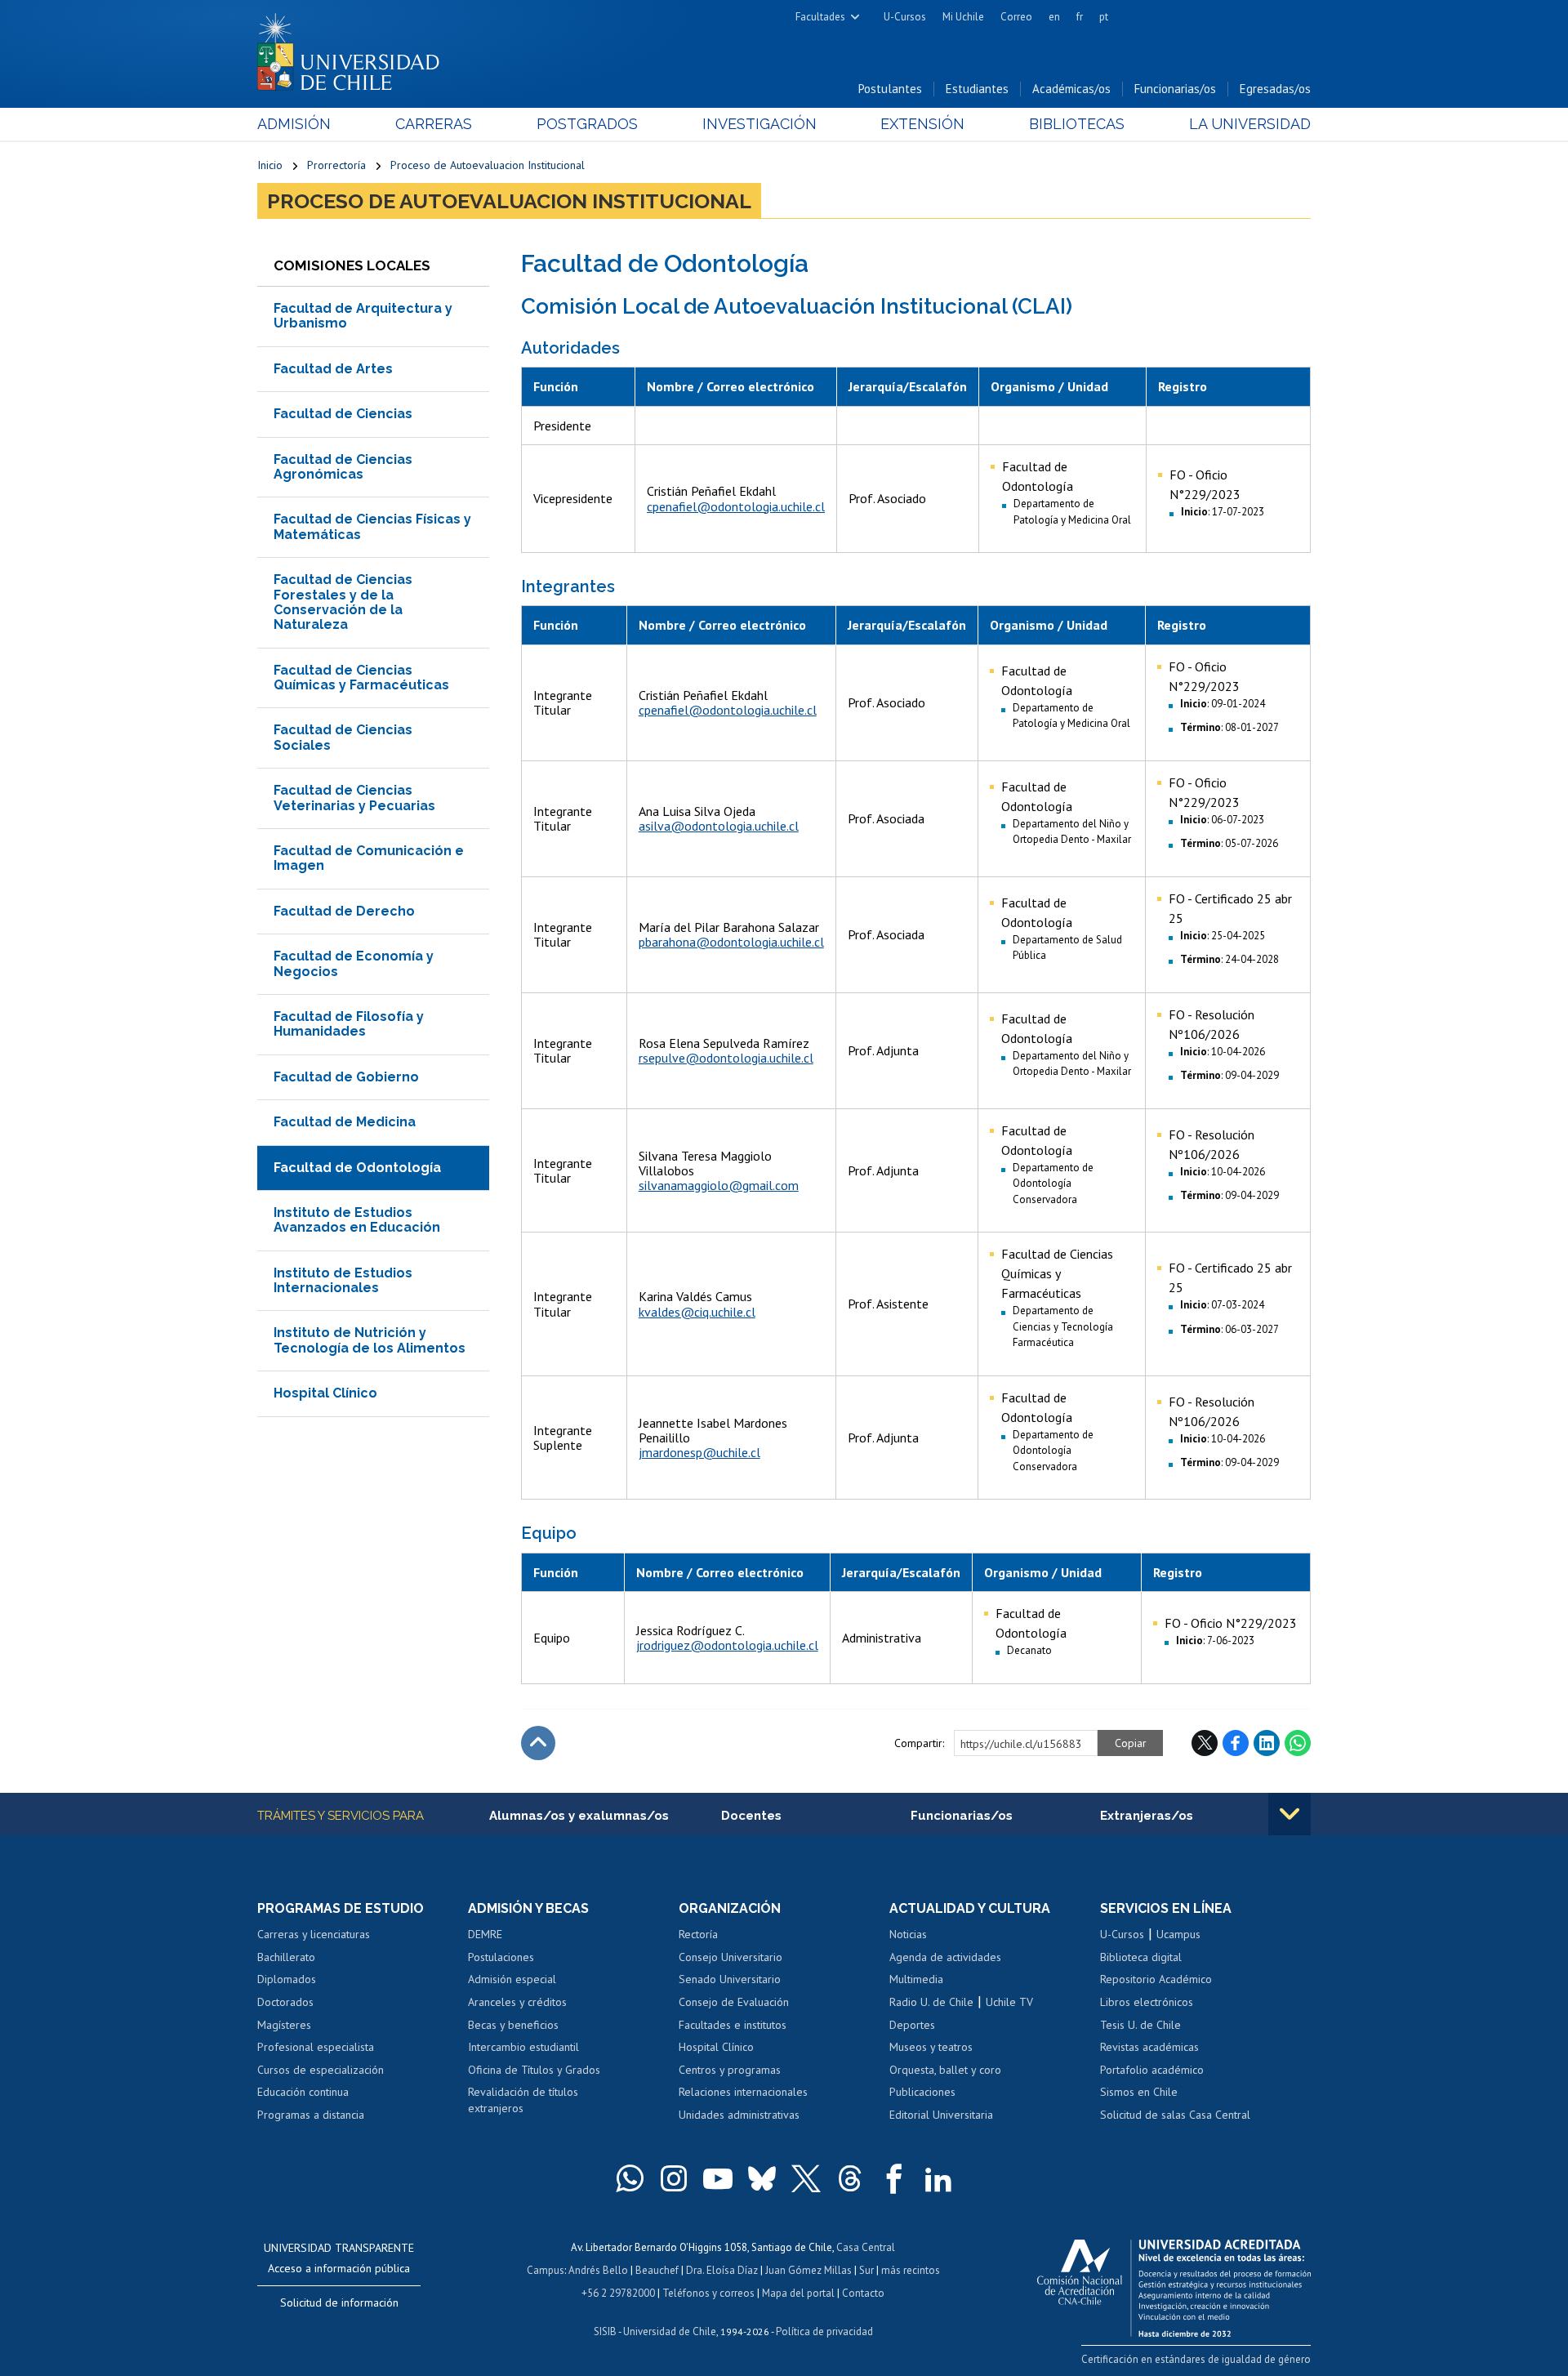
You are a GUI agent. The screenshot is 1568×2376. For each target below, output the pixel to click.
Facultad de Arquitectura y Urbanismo (363, 316)
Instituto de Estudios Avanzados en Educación (357, 1220)
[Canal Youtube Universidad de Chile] (718, 2178)
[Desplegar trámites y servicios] (1290, 1814)
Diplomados (287, 1979)
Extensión (922, 124)
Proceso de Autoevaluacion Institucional (488, 165)
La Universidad (1250, 124)
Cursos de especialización (321, 2070)
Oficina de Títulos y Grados (534, 2070)
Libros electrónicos (1147, 2002)
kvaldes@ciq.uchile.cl (697, 1312)
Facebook (1236, 1743)
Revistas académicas (1149, 2047)
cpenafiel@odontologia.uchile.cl (736, 506)
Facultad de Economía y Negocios (354, 963)
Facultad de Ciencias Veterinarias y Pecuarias (354, 798)
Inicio (270, 165)
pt (1104, 17)
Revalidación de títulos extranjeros (523, 2100)
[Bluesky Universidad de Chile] (762, 2178)
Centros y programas (730, 2070)
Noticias (908, 1934)
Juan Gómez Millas (808, 2270)
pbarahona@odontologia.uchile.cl (731, 942)
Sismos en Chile (1139, 2092)
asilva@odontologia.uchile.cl (719, 826)
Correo (1016, 17)
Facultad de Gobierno (346, 1077)
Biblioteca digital (1141, 1957)
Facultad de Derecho (344, 911)
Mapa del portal (798, 2293)
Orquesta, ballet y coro (945, 2070)
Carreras (434, 124)
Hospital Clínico (325, 1393)
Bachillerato (286, 1957)
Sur (866, 2270)
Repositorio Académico (1156, 1979)
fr (1080, 17)
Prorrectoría (336, 165)
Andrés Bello (598, 2270)
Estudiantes (977, 89)
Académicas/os (1071, 89)
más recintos (911, 2270)
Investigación (759, 124)
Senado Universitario (730, 1979)
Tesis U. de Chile (1140, 2025)
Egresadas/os (1275, 89)
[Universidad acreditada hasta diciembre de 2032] (1174, 2284)
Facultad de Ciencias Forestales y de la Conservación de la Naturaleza (343, 602)
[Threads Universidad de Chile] (850, 2178)
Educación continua (303, 2092)
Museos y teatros (931, 2047)
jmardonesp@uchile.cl (699, 1452)
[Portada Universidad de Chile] (354, 48)
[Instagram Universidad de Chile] (674, 2178)
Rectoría (698, 1934)
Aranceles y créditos (517, 2002)
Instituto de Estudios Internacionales (343, 1280)
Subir (538, 1743)
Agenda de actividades (945, 1957)
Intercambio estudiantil (523, 2047)
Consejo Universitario (731, 1957)
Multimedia (916, 1979)
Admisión (294, 124)
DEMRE (485, 1934)
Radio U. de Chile (931, 2002)
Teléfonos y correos (708, 2293)
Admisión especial (512, 1979)
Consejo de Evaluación (734, 2002)
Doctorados (285, 2002)
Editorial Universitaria (941, 2115)
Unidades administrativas (739, 2115)
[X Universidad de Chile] (806, 2178)
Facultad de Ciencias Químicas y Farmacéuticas (361, 678)
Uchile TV (1009, 2002)
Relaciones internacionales (743, 2092)
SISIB (605, 2331)
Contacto (863, 2293)
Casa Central (866, 2247)
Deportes (912, 2025)
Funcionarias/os (1175, 89)
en (1054, 17)
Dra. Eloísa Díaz (722, 2270)
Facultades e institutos (733, 2025)
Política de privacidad (824, 2331)
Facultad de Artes (333, 369)
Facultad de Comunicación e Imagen (369, 858)
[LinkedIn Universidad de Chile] (938, 2178)
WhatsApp (1298, 1743)
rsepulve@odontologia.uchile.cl (726, 1058)
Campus (546, 2270)
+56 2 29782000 (618, 2293)
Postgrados (587, 124)
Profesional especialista (316, 2047)
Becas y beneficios (513, 2025)
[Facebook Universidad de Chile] (894, 2178)
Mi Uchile (963, 17)
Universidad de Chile (670, 2331)
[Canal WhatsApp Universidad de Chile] (630, 2178)
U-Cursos (905, 17)
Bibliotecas (1077, 124)
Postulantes (890, 89)
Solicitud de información (339, 2302)
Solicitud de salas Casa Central (1175, 2115)
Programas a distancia (311, 2115)
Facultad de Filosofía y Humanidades (349, 1024)
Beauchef (657, 2270)
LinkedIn (1267, 1743)
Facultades (820, 17)
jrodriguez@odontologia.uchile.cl (727, 1645)
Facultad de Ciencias (343, 414)
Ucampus (1178, 1934)
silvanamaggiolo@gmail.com (719, 1185)
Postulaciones (501, 1957)
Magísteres (284, 2025)
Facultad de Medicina (345, 1122)
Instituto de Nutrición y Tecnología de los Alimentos (370, 1340)
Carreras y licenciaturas (314, 1934)
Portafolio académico (1152, 2070)
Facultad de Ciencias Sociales (343, 737)
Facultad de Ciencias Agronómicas (343, 467)
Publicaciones (922, 2092)
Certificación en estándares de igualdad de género (1196, 2359)
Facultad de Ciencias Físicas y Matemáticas (372, 526)
